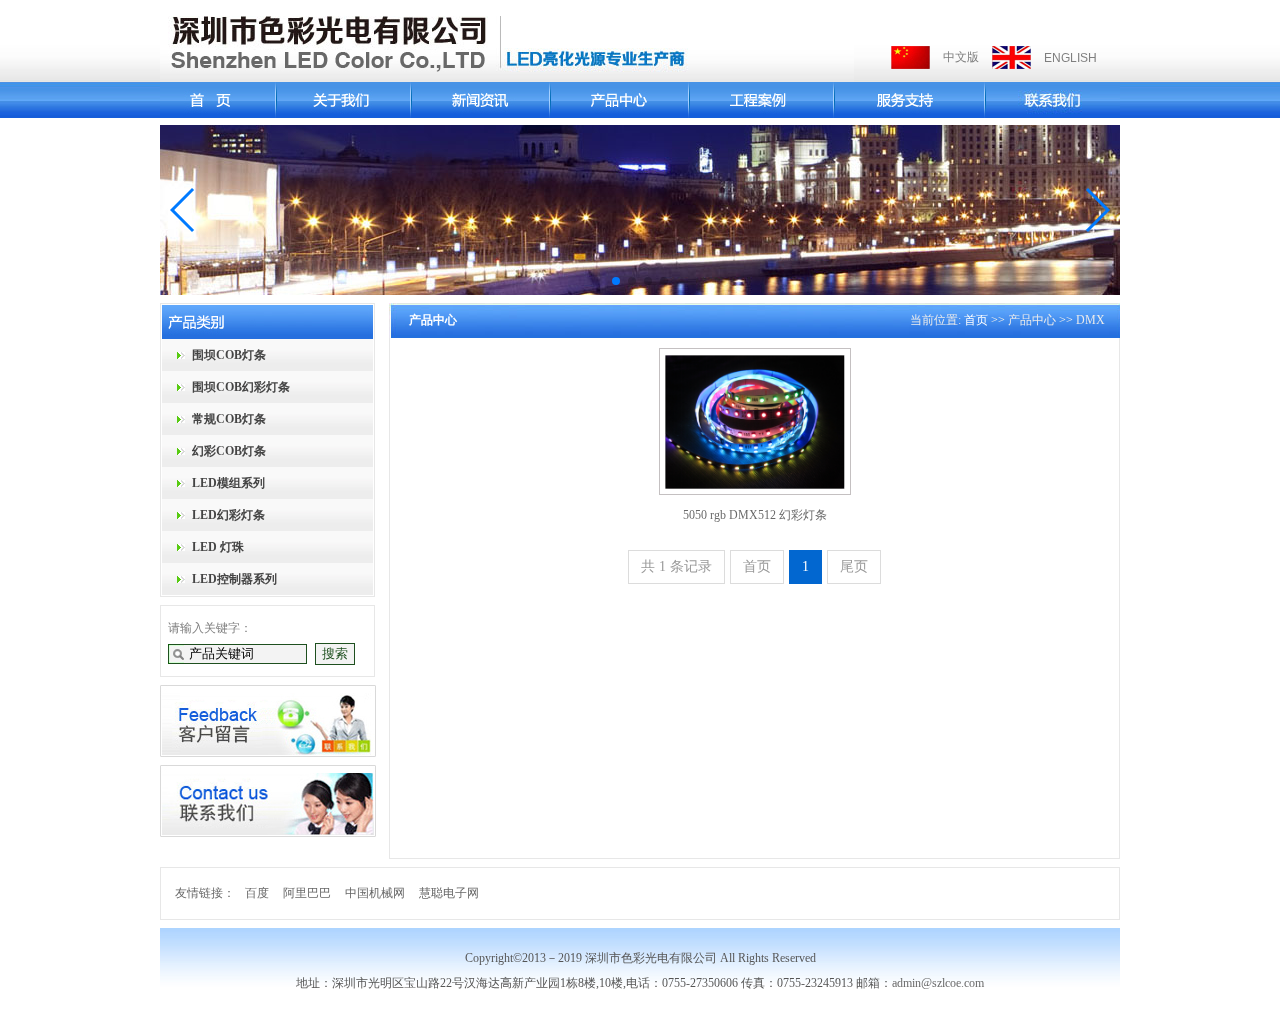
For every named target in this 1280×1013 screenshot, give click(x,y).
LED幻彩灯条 (228, 515)
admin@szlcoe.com (938, 983)
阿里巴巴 (307, 893)
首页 (976, 320)
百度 (257, 893)
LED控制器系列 (234, 579)
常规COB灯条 (229, 419)
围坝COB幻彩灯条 (241, 387)
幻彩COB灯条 (229, 451)
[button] (183, 210)
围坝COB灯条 (229, 355)
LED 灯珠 (218, 547)
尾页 (854, 566)
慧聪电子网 (449, 893)
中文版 (961, 57)
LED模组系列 (228, 483)
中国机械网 (375, 893)
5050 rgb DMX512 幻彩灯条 (755, 515)
